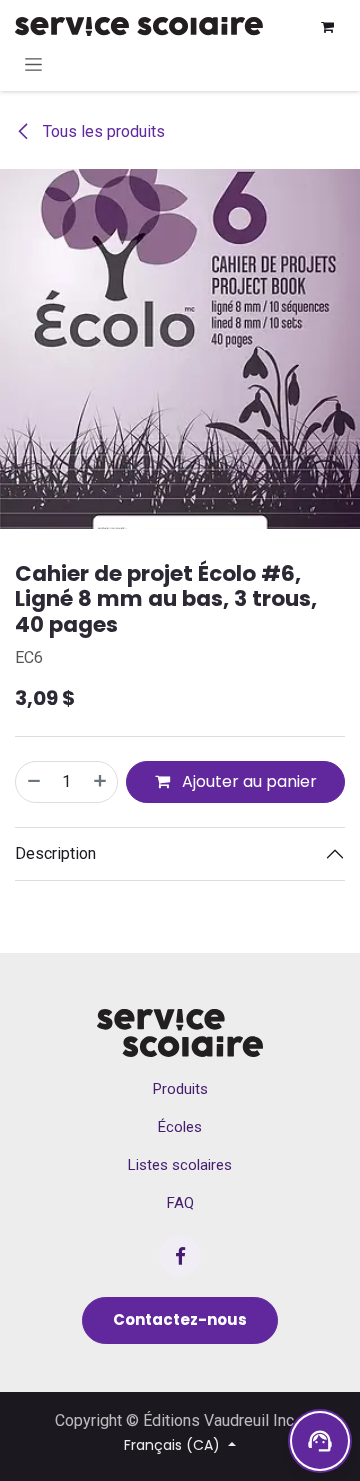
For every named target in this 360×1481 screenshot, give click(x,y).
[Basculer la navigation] (33, 64)
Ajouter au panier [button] (247, 781)
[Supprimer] (33, 782)
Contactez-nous (180, 1319)
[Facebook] (180, 1256)
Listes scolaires (180, 1165)
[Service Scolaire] (179, 1033)
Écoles (180, 1127)
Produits (180, 1089)
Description (55, 853)
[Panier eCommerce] (327, 27)
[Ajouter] (101, 782)
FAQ (180, 1203)
